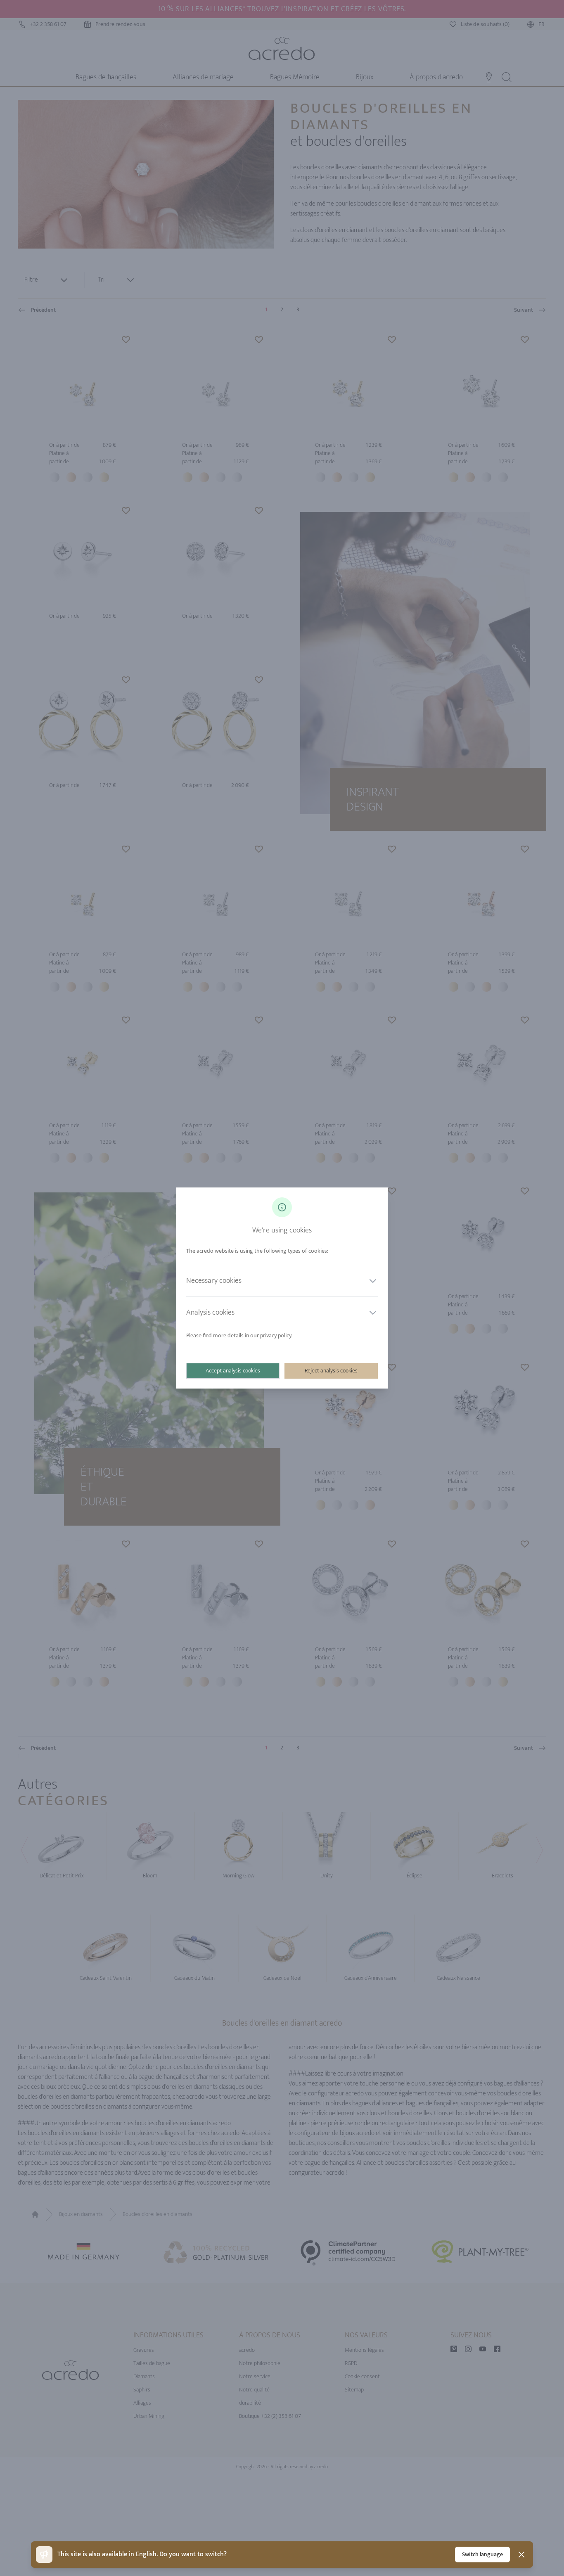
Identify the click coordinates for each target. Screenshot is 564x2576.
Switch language (482, 2554)
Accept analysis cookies (233, 1371)
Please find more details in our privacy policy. (239, 1335)
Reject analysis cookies (331, 1371)
